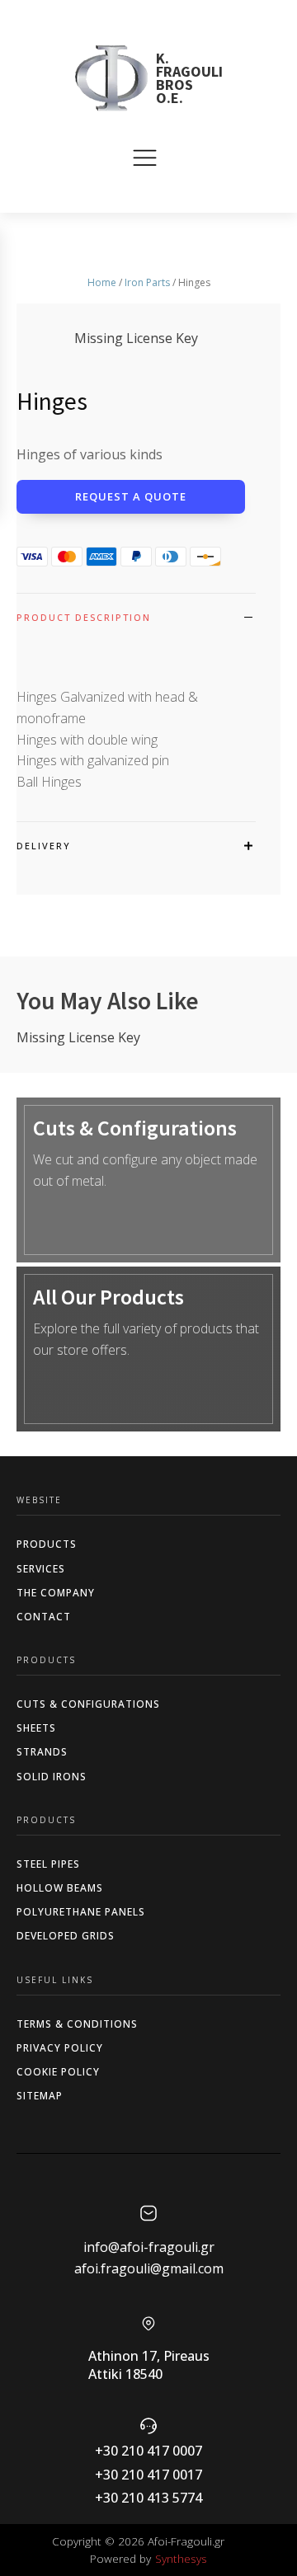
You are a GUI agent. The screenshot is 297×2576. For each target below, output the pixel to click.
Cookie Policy (58, 2072)
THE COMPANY (56, 1593)
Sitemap (40, 2096)
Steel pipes (48, 1864)
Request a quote (131, 496)
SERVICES (41, 1569)
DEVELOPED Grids (66, 1936)
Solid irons (52, 1777)
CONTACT (44, 1617)
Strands (42, 1752)
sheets (36, 1728)
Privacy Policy (60, 2048)
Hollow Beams (60, 1888)
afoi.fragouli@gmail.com (149, 2268)
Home (102, 282)
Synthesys (181, 2558)
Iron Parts (147, 282)
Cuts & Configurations (88, 1704)
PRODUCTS (47, 1544)
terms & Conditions (77, 2024)
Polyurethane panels (81, 1912)
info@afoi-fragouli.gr (149, 2247)
